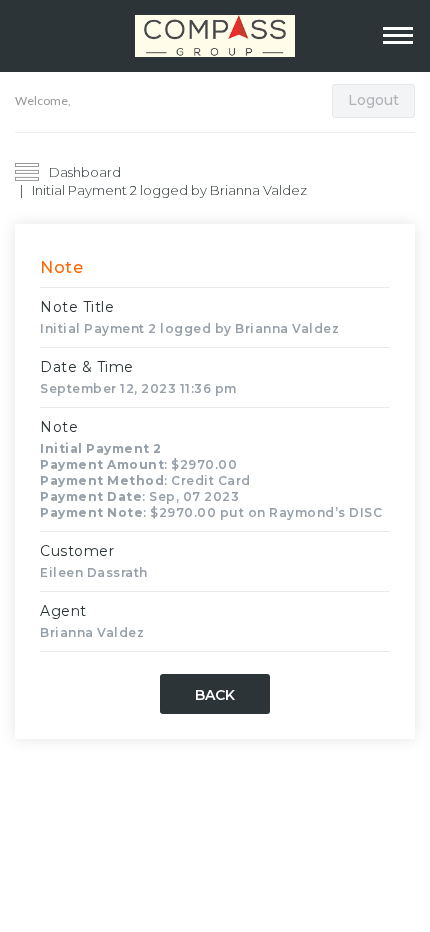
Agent (63, 611)
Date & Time (87, 367)
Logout (373, 100)
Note (59, 427)
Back (215, 695)
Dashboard (85, 172)
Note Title (77, 307)
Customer (77, 551)
